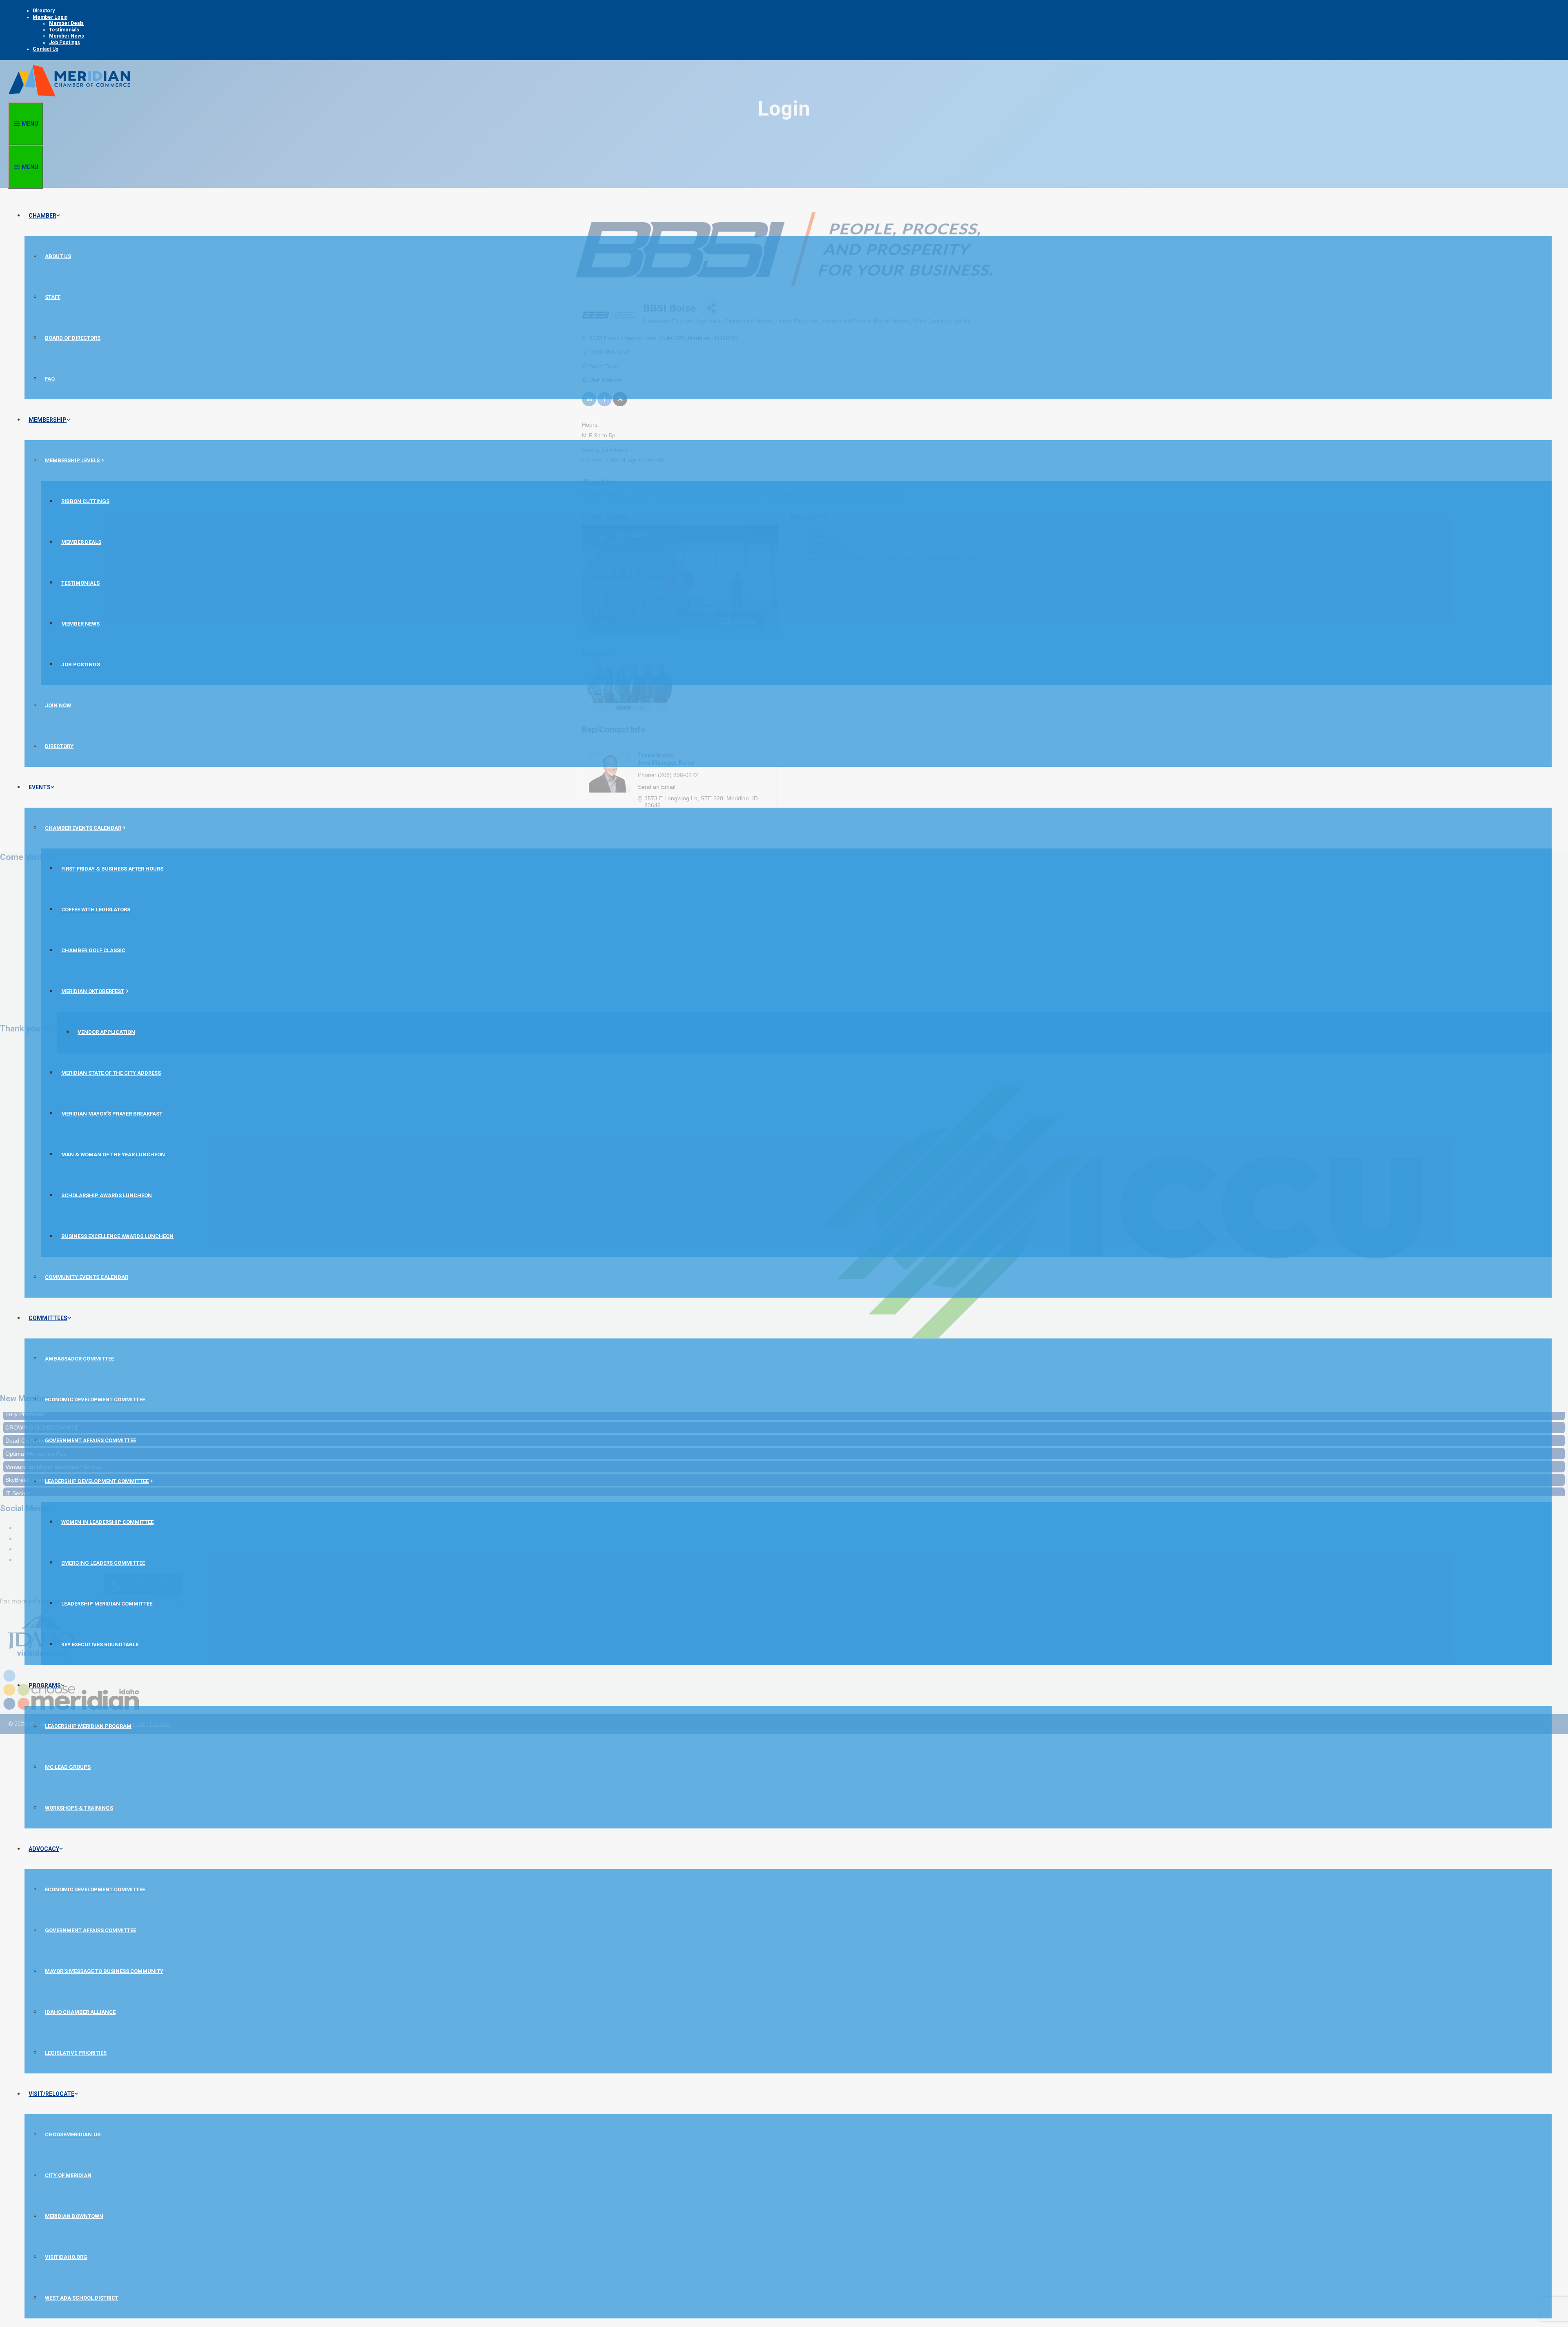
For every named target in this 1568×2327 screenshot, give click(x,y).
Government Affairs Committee (90, 1440)
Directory (44, 11)
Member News (67, 36)
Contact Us (46, 49)
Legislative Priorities (76, 2053)
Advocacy (44, 1849)
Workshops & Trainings (79, 1808)
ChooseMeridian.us (73, 2134)
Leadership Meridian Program (88, 1726)
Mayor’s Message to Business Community (104, 1971)
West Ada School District (82, 2298)
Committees (48, 1318)
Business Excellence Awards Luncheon (117, 1236)
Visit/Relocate (51, 2094)
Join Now (58, 705)
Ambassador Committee (79, 1359)
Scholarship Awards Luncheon (107, 1195)
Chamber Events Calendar (83, 828)
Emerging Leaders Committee (103, 1563)
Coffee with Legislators (96, 910)
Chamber (42, 216)
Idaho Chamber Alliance (80, 2012)
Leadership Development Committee (97, 1481)
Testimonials (64, 30)
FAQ (50, 379)
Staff (53, 297)
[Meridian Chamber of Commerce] (69, 98)
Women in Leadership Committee (107, 1522)
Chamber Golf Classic (93, 950)
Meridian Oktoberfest (93, 991)
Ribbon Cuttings (85, 501)
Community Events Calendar (87, 1277)
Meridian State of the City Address (111, 1073)
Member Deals (66, 23)
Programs (45, 1686)
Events (40, 787)
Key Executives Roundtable (100, 1644)
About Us (58, 256)
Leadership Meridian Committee (107, 1604)
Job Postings (65, 42)
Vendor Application (106, 1032)
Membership (48, 420)
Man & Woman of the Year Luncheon (113, 1155)
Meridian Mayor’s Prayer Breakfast (112, 1114)
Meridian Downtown (74, 2216)
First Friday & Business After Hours (112, 869)
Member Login (50, 17)
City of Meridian (68, 2175)
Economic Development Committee (95, 1400)
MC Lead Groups (68, 1767)
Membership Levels (72, 460)
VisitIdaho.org (66, 2257)
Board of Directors (73, 338)
